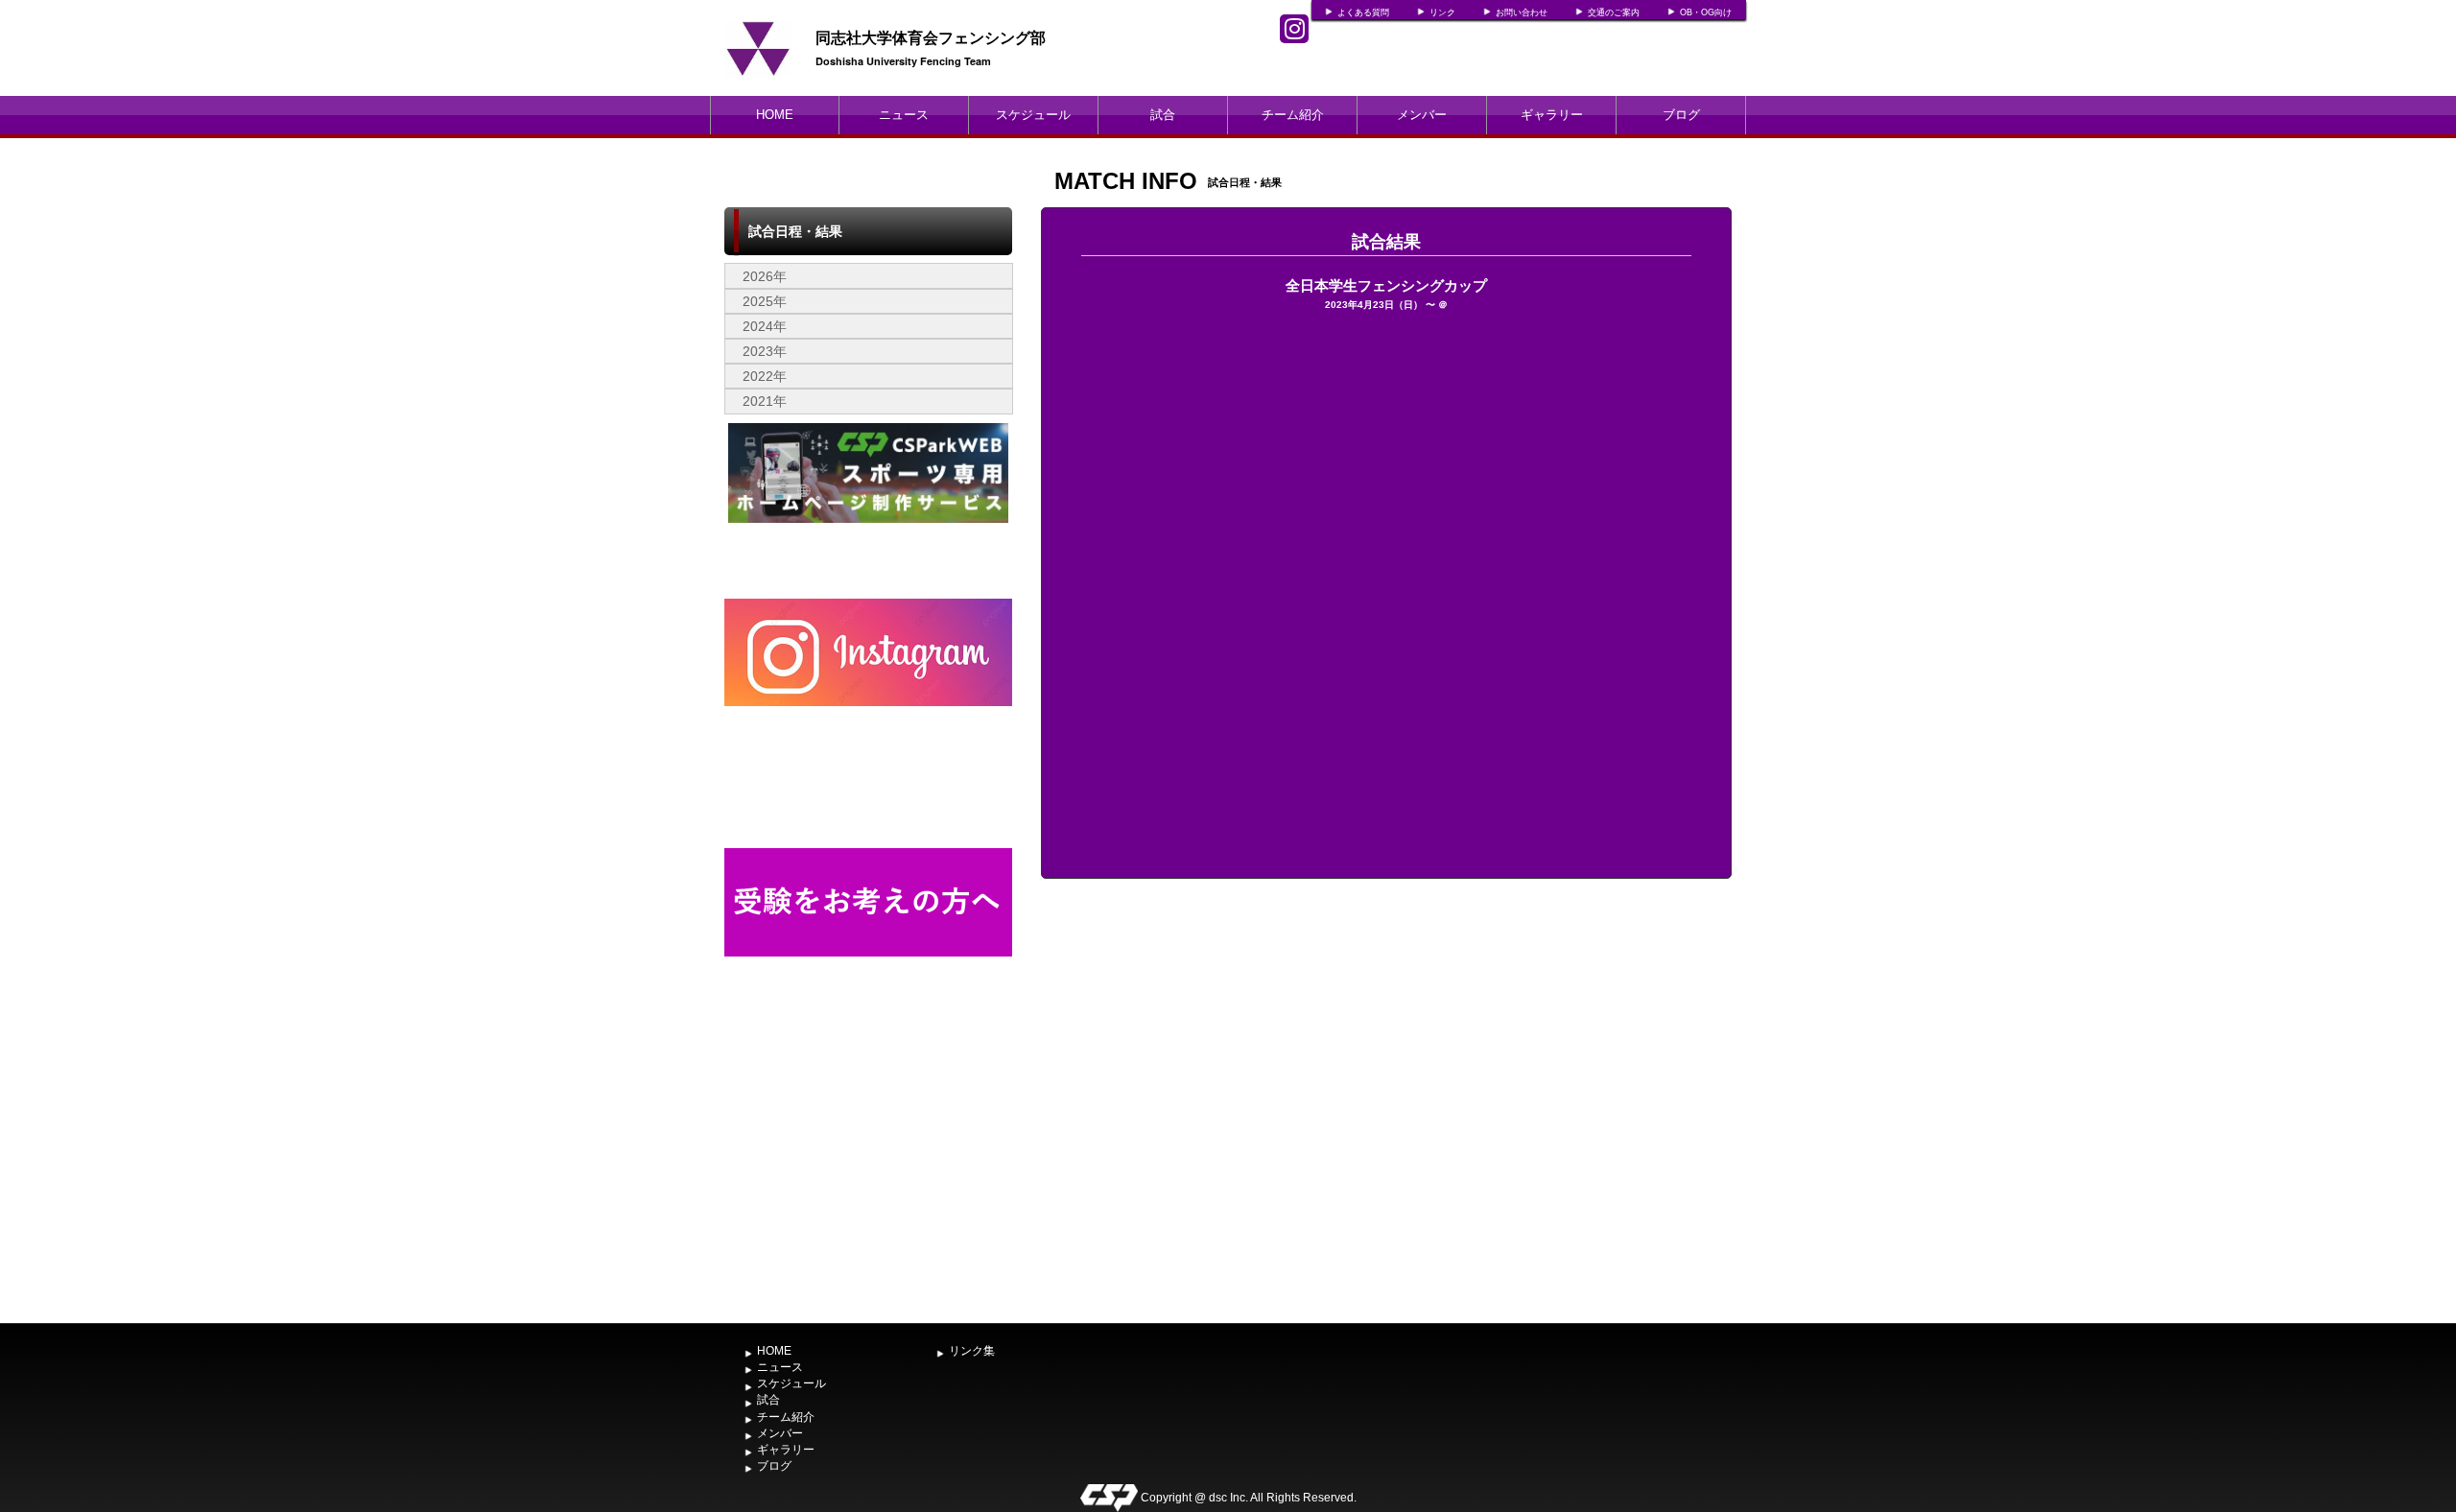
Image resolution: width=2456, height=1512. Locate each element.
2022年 (765, 376)
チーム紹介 (1293, 115)
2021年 (765, 401)
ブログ (1681, 115)
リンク (1442, 12)
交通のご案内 (1614, 12)
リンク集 (972, 1351)
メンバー (1422, 115)
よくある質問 (1363, 12)
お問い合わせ (1522, 12)
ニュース (904, 115)
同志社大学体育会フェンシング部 (931, 37)
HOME (775, 115)
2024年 (765, 326)
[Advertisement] (868, 1170)
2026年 (765, 276)
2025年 (765, 301)
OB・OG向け (1706, 12)
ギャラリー (1552, 115)
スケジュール (1033, 115)
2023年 (765, 351)
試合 (1163, 115)
